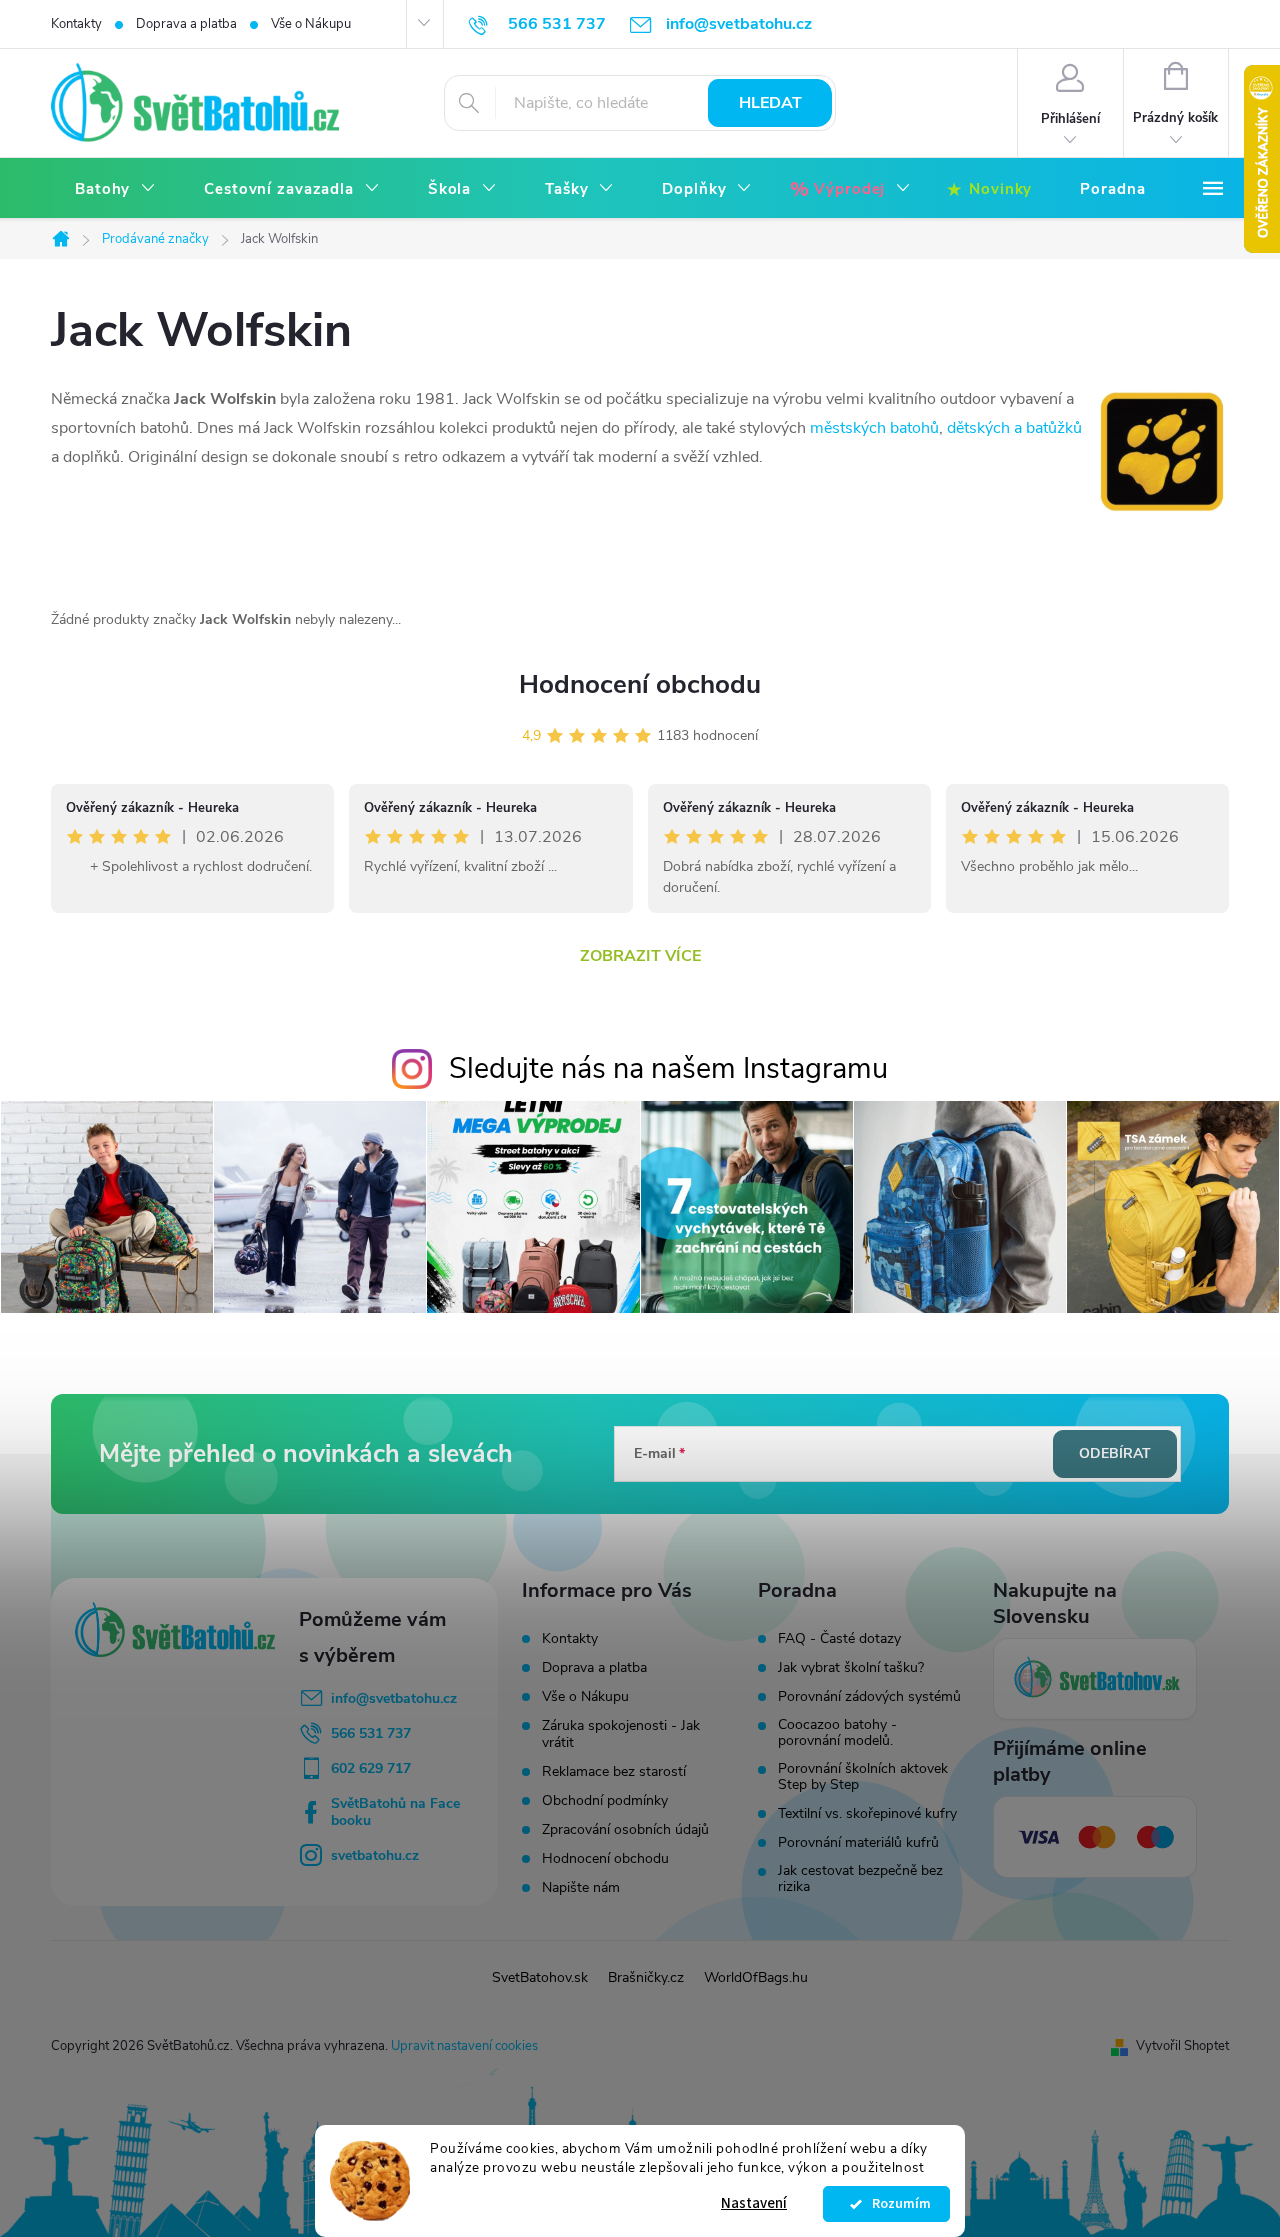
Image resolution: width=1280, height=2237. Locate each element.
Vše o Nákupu (311, 24)
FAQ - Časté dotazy (839, 1639)
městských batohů (874, 428)
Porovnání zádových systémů (869, 1697)
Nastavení (754, 2203)
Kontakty (76, 24)
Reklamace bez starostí (614, 1771)
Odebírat (1115, 1453)
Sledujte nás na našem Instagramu (668, 1068)
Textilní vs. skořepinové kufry (867, 1814)
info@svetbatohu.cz (394, 1698)
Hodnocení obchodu (640, 684)
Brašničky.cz (646, 1977)
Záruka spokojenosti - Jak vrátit (621, 1734)
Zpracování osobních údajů (625, 1829)
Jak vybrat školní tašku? (851, 1668)
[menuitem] (115, 189)
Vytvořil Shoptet (1182, 2046)
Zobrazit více (640, 956)
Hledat (770, 103)
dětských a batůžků (1014, 428)
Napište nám (581, 1887)
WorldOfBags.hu (756, 1977)
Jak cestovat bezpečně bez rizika (860, 1879)
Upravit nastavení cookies (464, 2046)
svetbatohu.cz (375, 1855)
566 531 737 (371, 1733)
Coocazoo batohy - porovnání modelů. (837, 1733)
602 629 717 (371, 1768)
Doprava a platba (186, 24)
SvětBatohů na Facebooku (395, 1812)
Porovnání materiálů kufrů (858, 1843)
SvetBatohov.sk (540, 1977)
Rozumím (896, 2204)
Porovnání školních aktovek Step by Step (863, 1777)
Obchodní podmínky (605, 1800)
